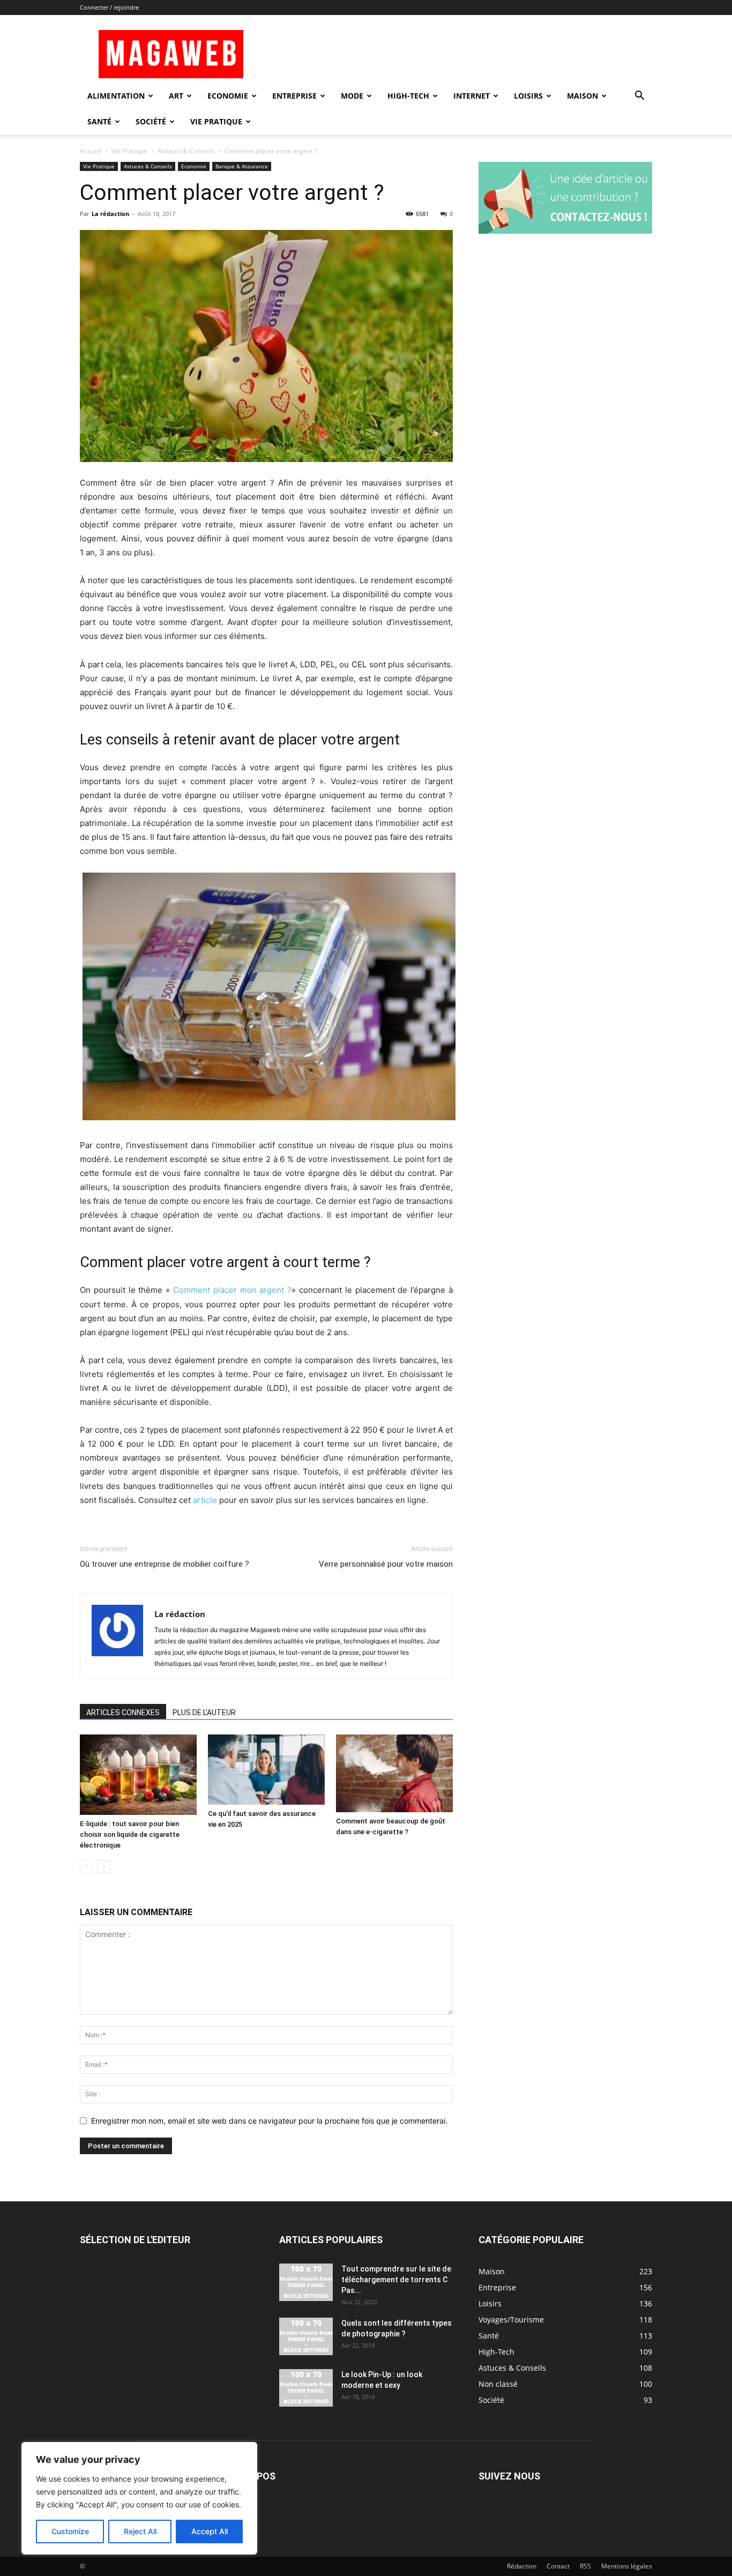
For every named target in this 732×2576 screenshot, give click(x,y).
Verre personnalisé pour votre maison (386, 1564)
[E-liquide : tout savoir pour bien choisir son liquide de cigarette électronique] (138, 1775)
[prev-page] (87, 1867)
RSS (585, 2566)
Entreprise (294, 96)
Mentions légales (627, 2566)
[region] (139, 2498)
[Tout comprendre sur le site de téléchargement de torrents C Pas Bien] (306, 2282)
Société (151, 121)
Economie (228, 96)
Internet (472, 96)
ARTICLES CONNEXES (123, 1713)
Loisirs (528, 96)
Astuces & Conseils (186, 151)
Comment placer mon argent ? (232, 1290)
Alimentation (116, 96)
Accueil (91, 151)
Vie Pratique (216, 121)
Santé (99, 121)
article (205, 1500)
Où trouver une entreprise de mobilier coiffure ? (165, 1564)
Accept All (210, 2531)
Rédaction (522, 2566)
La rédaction (110, 214)
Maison (582, 96)
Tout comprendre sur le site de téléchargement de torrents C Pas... (396, 2280)
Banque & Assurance (242, 166)
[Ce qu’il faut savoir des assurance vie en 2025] (266, 1770)
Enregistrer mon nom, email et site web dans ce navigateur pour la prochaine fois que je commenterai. (269, 2121)
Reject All (140, 2531)
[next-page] (104, 1867)
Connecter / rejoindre (109, 7)
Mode (352, 96)
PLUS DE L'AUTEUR (204, 1713)
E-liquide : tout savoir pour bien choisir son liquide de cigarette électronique (130, 1834)
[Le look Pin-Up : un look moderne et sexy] (306, 2388)
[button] (639, 97)
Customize (70, 2531)
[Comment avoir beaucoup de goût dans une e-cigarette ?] (394, 1773)
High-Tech (408, 96)
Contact (558, 2566)
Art (176, 96)
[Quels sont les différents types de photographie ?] (306, 2336)
